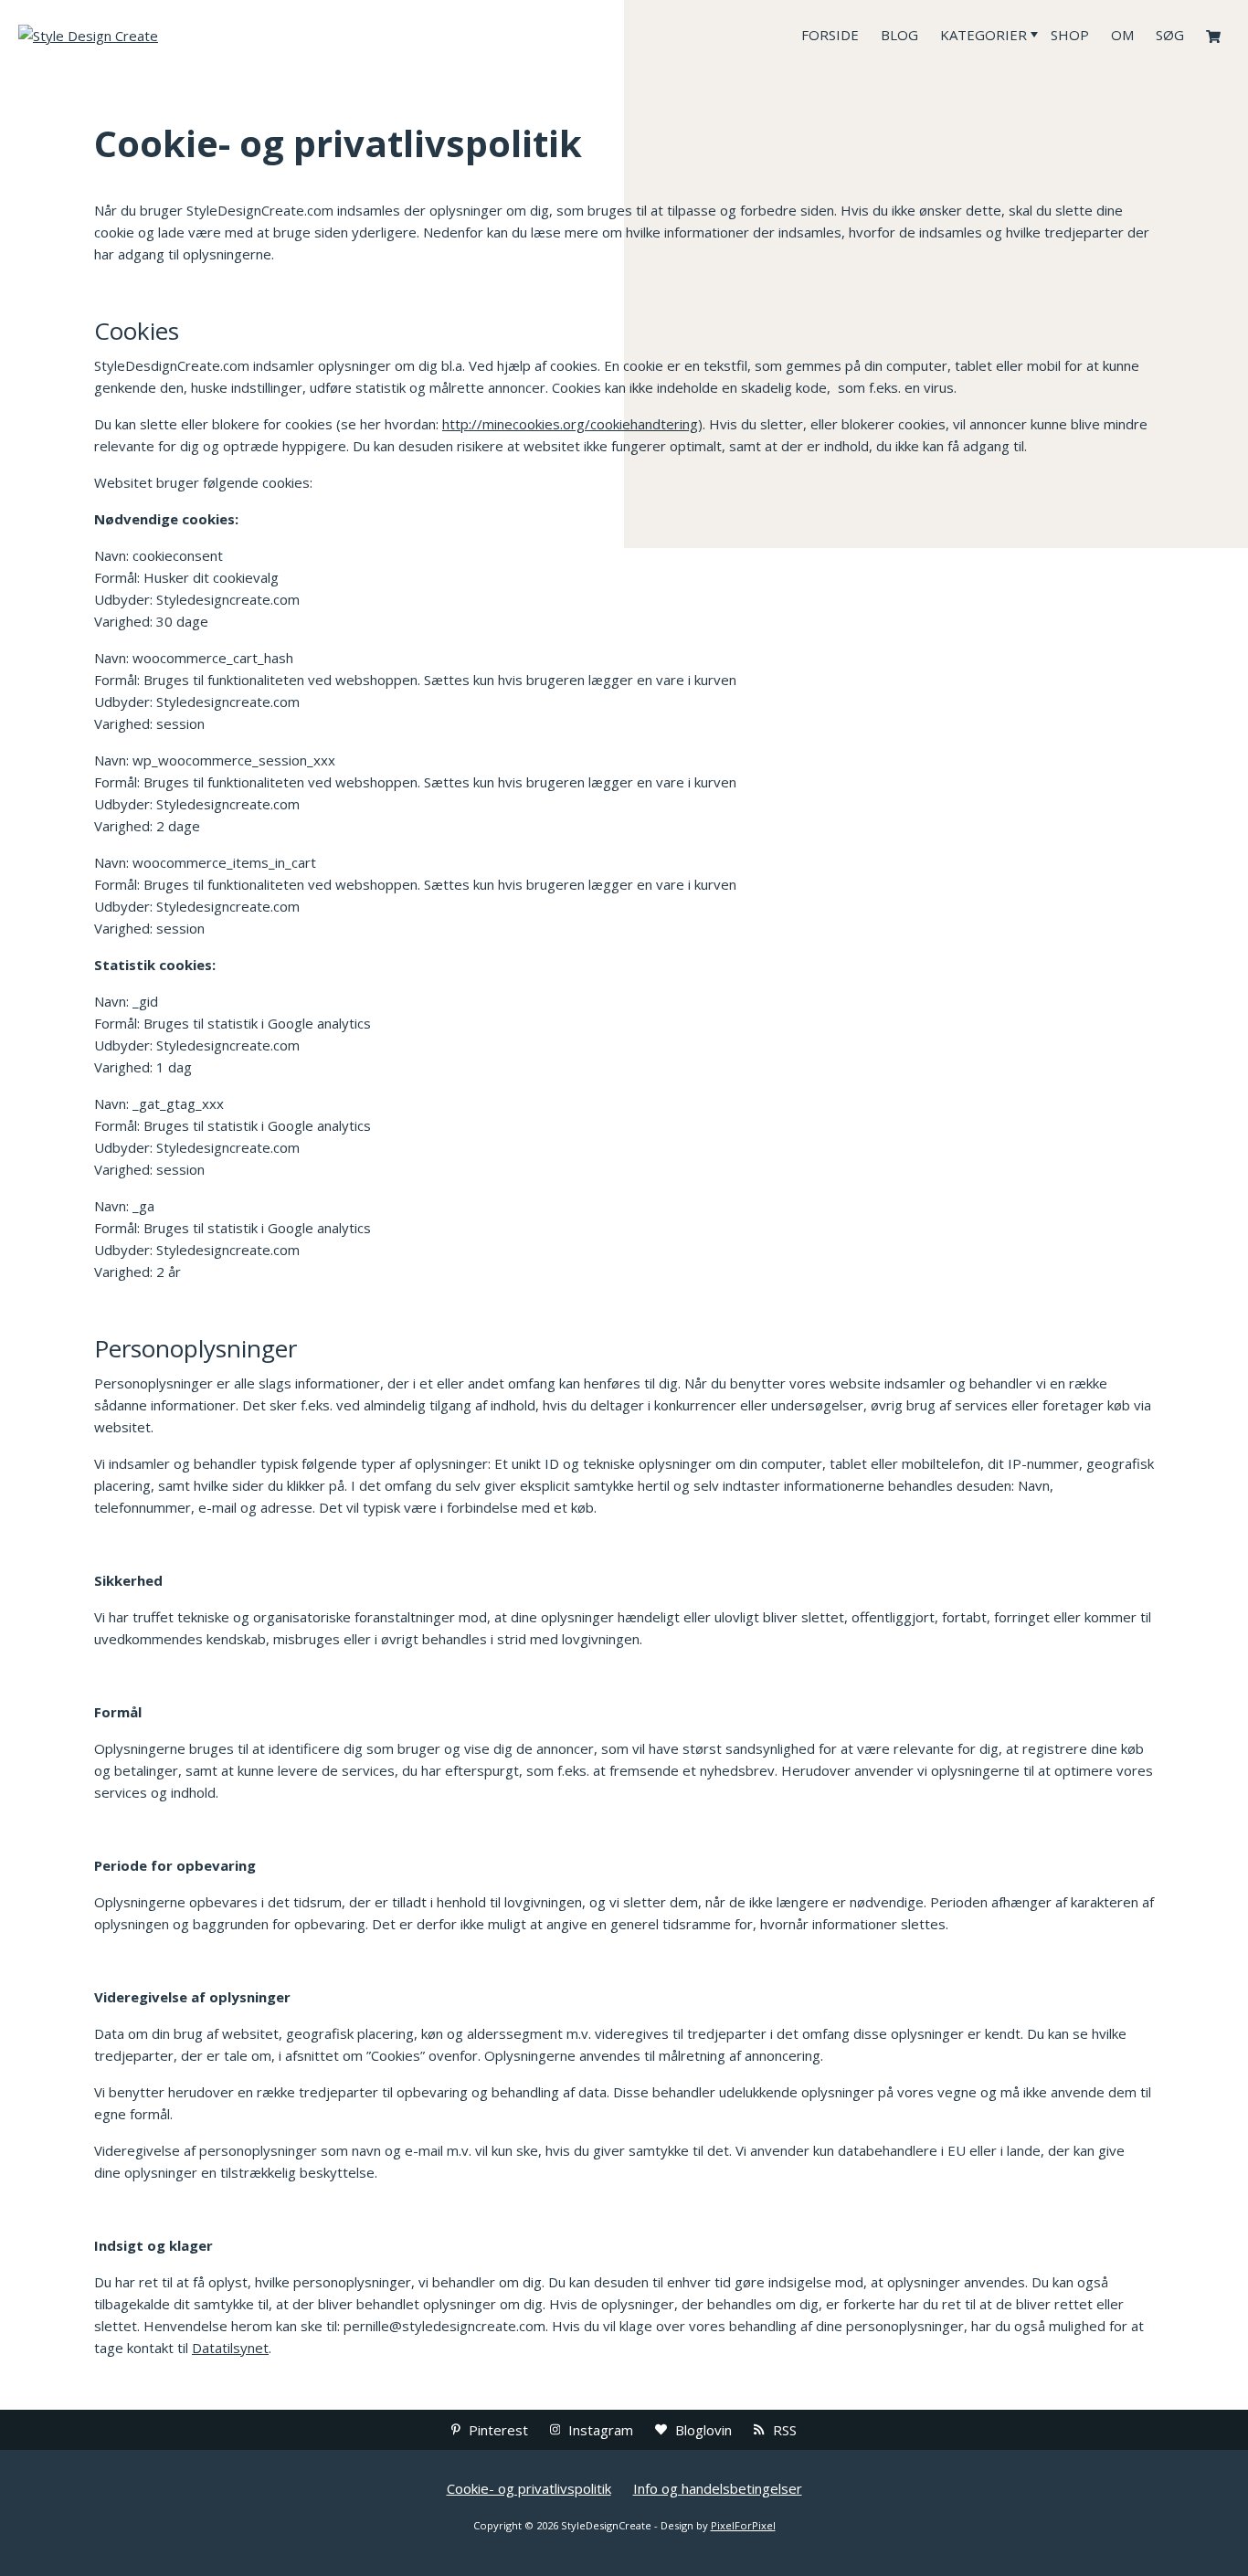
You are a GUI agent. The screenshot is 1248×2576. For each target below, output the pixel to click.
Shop (1070, 35)
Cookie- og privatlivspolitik (529, 2488)
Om (1122, 35)
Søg (1170, 35)
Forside (830, 35)
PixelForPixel (743, 2525)
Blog (899, 35)
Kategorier (984, 35)
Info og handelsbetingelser (718, 2488)
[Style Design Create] (155, 35)
